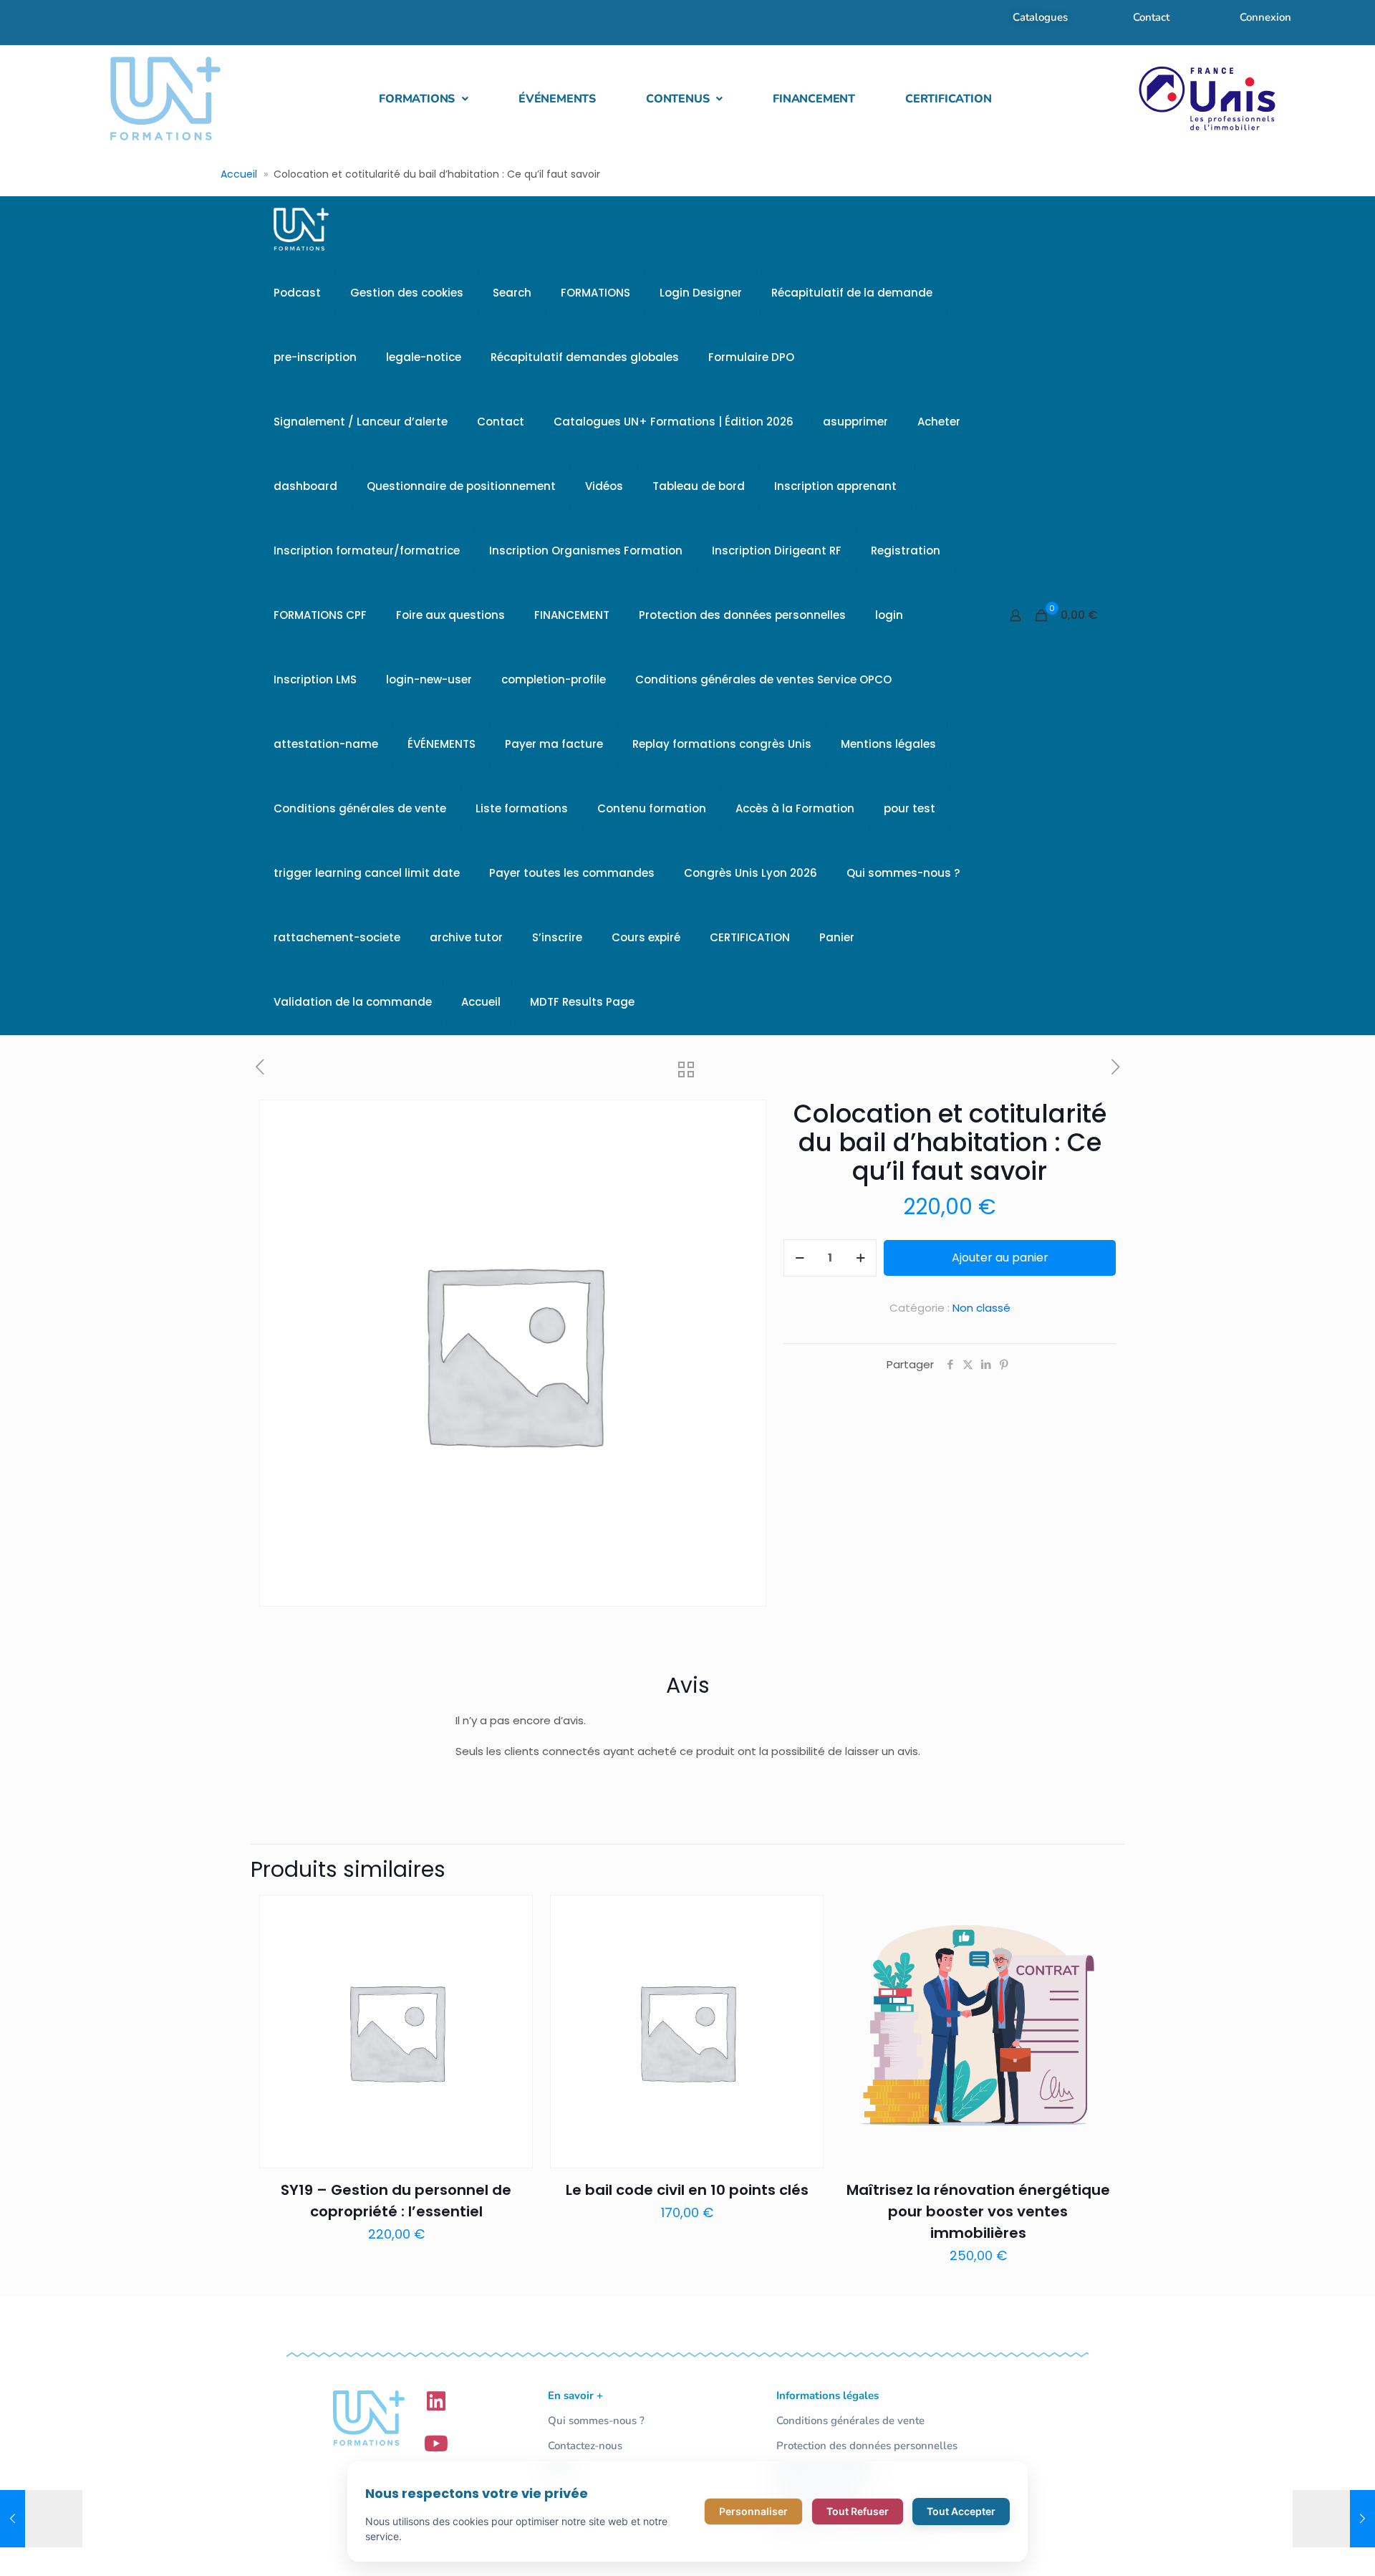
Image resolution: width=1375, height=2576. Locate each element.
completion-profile (554, 679)
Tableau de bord (699, 486)
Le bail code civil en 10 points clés (687, 2190)
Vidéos (604, 486)
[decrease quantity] (800, 1258)
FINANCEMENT (814, 99)
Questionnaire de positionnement (461, 486)
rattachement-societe (337, 937)
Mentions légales (888, 744)
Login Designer (701, 293)
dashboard (305, 486)
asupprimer (855, 422)
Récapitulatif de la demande (852, 293)
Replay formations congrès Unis (722, 744)
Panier (837, 937)
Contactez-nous (585, 2446)
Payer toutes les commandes (572, 873)
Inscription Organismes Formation (586, 551)
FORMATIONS (417, 99)
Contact (1151, 17)
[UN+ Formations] (301, 229)
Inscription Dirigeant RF (777, 551)
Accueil (239, 174)
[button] (424, 99)
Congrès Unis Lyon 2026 (751, 873)
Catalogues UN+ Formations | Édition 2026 (674, 422)
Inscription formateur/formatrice (367, 551)
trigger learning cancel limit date (367, 873)
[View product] (513, 1946)
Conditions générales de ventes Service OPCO (763, 679)
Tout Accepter (961, 2511)
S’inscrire (557, 937)
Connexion (1265, 17)
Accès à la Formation (795, 808)
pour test (910, 808)
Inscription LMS (315, 679)
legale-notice (424, 357)
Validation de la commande (353, 1002)
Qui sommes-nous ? (903, 873)
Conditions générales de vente (360, 808)
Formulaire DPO (751, 357)
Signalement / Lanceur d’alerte (361, 422)
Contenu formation (652, 808)
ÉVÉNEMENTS (557, 99)
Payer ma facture (554, 744)
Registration (906, 551)
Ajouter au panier (1000, 1258)
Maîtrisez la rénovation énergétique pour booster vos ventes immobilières (978, 2211)
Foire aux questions (450, 615)
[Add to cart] (513, 1915)
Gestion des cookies (407, 293)
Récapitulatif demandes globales (585, 357)
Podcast (297, 293)
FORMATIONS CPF (320, 615)
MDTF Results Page (582, 1002)
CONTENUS (677, 99)
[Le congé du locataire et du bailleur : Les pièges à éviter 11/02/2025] (41, 2519)
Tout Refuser (858, 2511)
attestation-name (326, 744)
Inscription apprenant (835, 486)
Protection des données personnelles (742, 615)
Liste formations (522, 808)
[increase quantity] (860, 1258)
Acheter (939, 422)
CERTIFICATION (948, 99)
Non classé (981, 1308)
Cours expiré (646, 937)
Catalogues (1040, 17)
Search (512, 293)
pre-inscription (315, 357)
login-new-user (429, 679)
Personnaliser (753, 2511)
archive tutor (466, 937)
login (889, 615)
